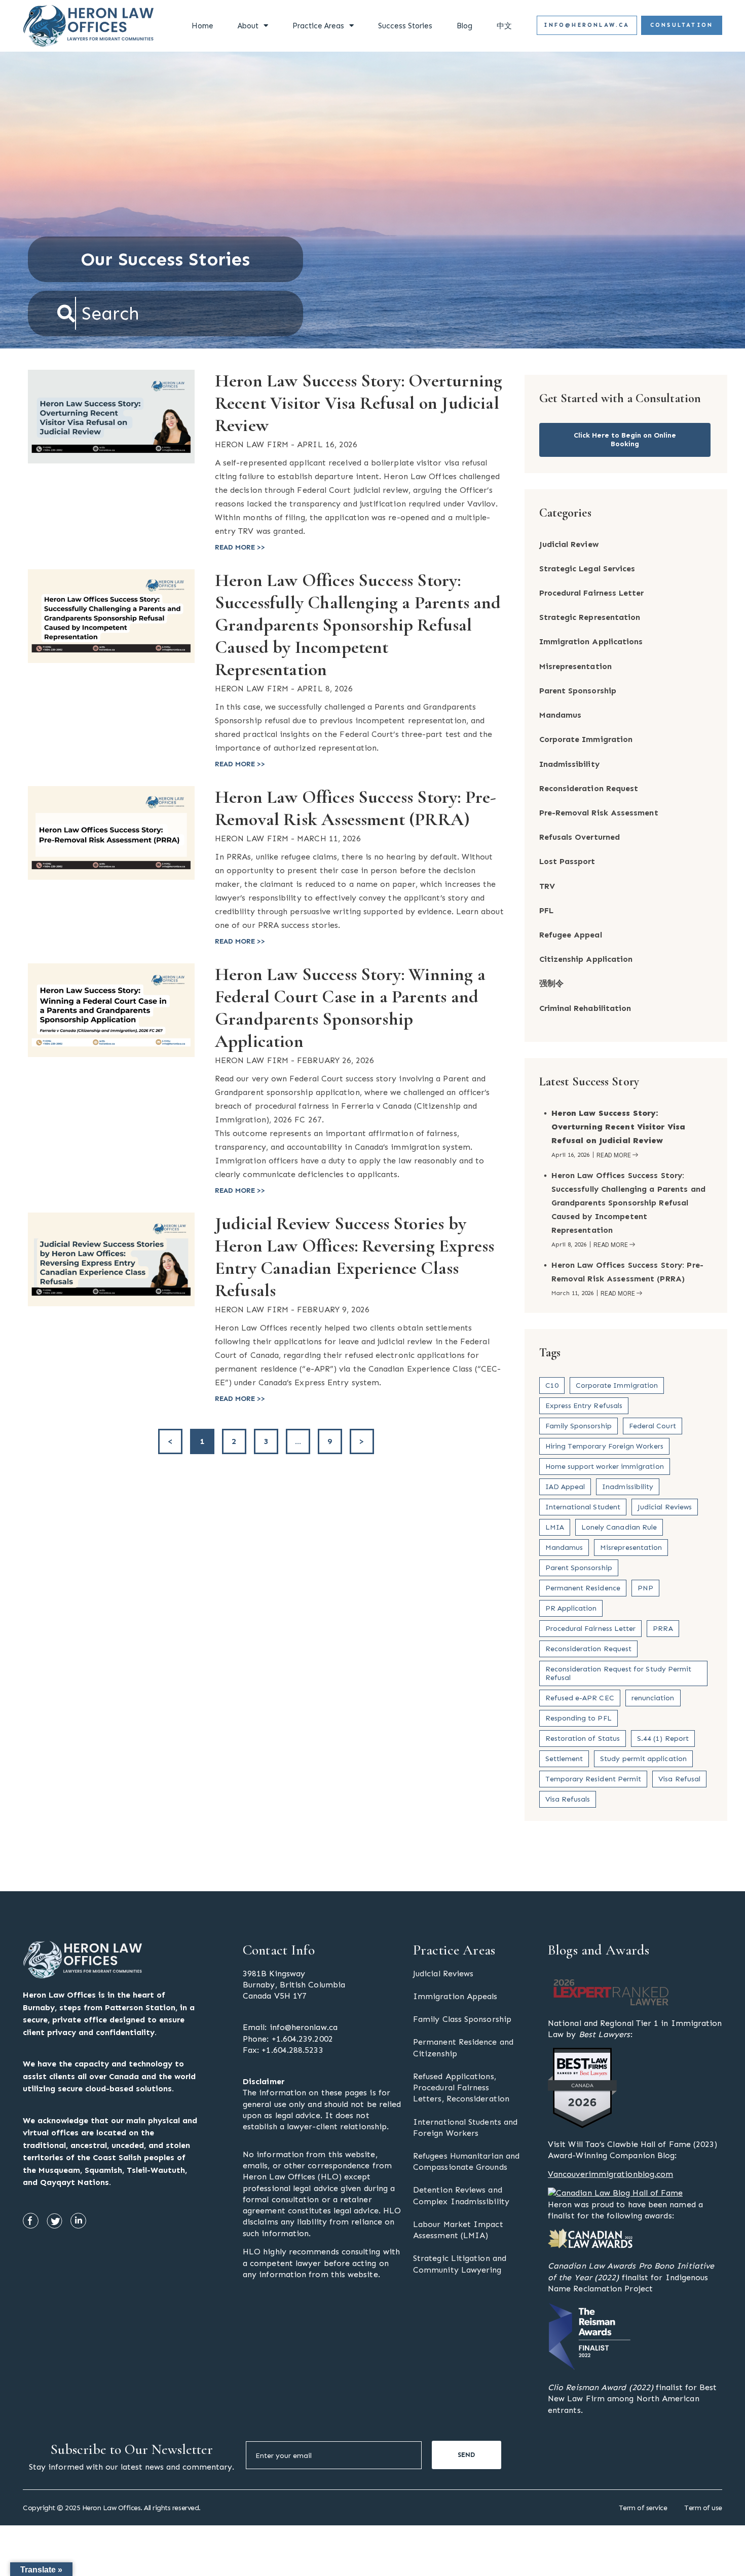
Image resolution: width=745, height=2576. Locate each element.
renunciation (653, 1698)
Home (202, 26)
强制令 (551, 983)
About (248, 26)
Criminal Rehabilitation (585, 1008)
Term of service (643, 2508)
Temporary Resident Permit (593, 1779)
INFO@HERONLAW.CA (587, 25)
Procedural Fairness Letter (592, 593)
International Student (583, 1507)
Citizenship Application (586, 959)
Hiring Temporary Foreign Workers (604, 1446)
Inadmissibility (569, 764)
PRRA (663, 1629)
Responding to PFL (579, 1718)
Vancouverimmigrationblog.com (610, 2174)
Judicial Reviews (665, 1507)
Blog (464, 26)
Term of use (703, 2508)
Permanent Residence (583, 1588)
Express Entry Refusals (584, 1406)
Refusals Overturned (580, 837)
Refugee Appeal (571, 935)
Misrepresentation (575, 666)
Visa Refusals (568, 1799)
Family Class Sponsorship (462, 2019)
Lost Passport (567, 861)
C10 (552, 1385)
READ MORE (614, 1156)
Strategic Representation (590, 617)
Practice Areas (318, 26)
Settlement (564, 1759)
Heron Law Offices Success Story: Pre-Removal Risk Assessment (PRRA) (356, 808)
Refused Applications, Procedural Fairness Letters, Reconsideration (461, 2087)
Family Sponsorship (579, 1426)
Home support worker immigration (605, 1467)
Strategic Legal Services (587, 569)
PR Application (571, 1608)
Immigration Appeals (455, 1996)
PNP (645, 1588)
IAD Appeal (565, 1487)
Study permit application (643, 1759)
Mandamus (561, 715)
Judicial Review (569, 544)
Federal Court (653, 1426)
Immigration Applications (591, 641)
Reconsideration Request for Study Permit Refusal (619, 1673)
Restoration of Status (583, 1739)
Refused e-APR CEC (580, 1698)
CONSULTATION (682, 25)
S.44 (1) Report (663, 1739)
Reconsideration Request (589, 788)
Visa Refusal (679, 1779)
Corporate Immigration (586, 739)
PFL (546, 910)
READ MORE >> (240, 547)
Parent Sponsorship (578, 691)
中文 (504, 26)
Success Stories (405, 26)
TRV (547, 886)
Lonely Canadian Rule (619, 1527)
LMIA (555, 1527)
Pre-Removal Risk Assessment (599, 813)
